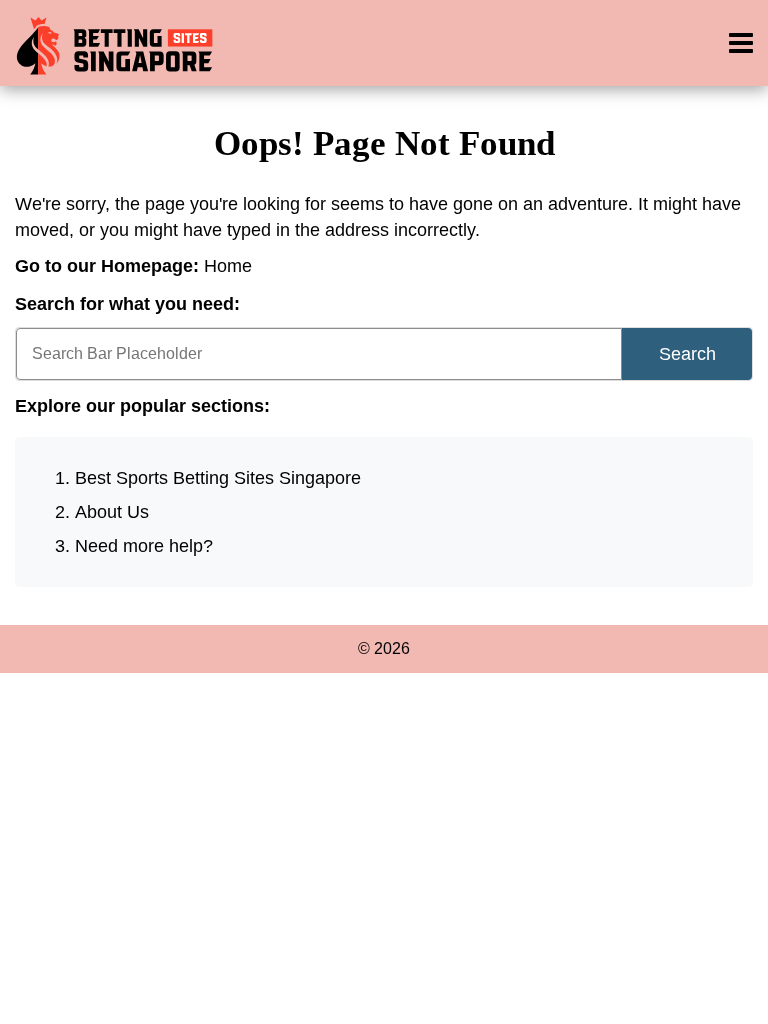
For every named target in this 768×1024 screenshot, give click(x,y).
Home (228, 266)
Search (687, 354)
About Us (112, 512)
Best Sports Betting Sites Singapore (218, 478)
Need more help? (144, 546)
